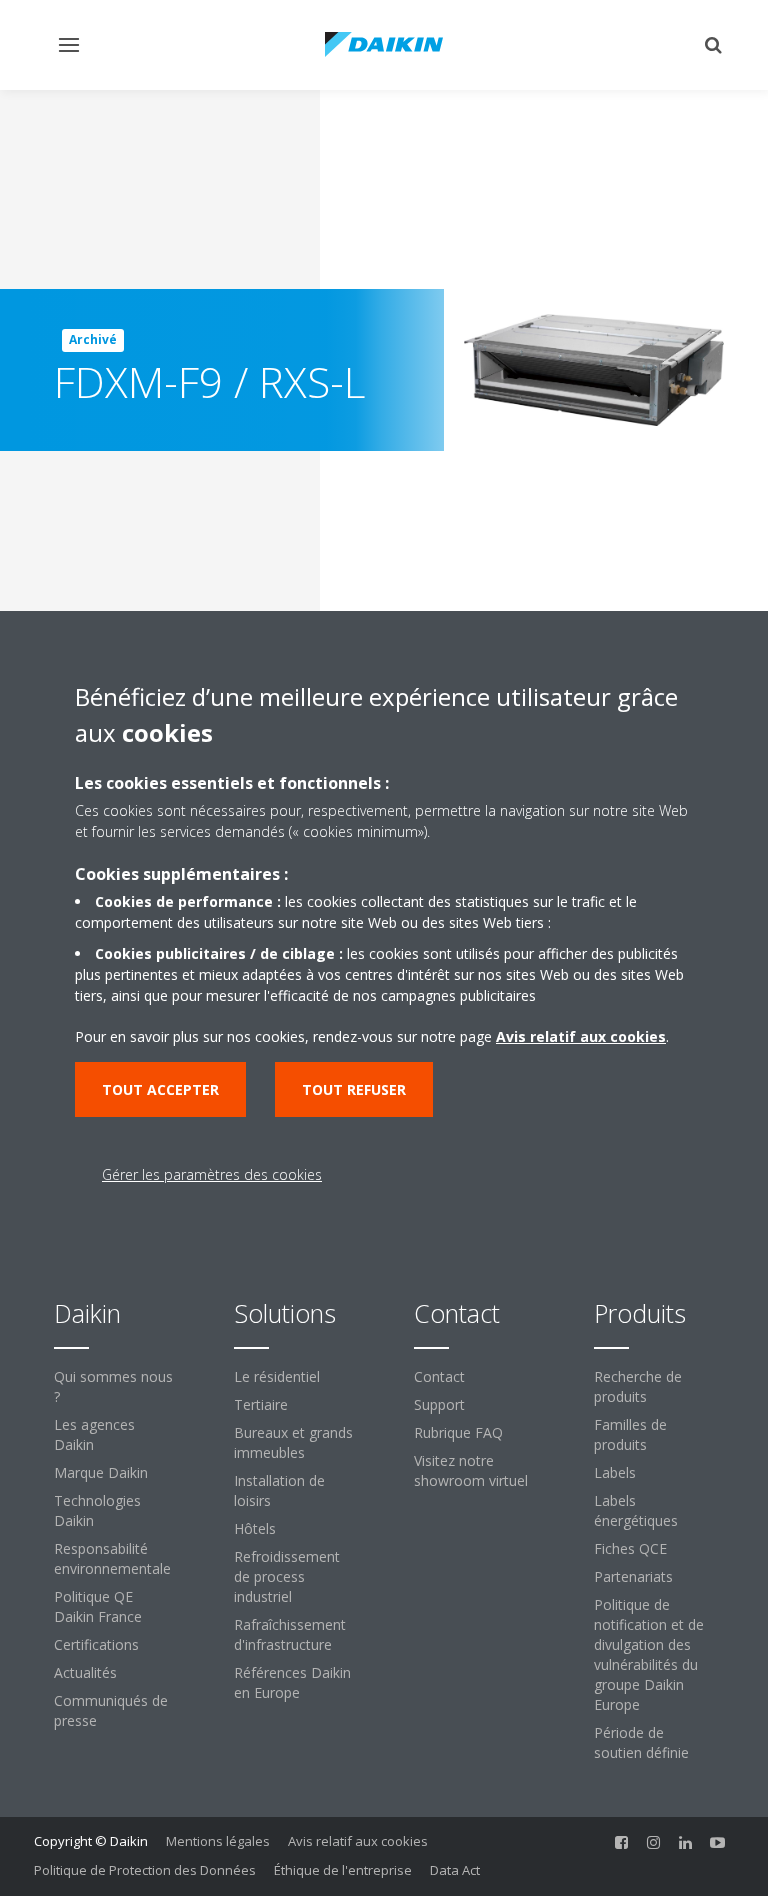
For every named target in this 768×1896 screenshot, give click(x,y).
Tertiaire (261, 1404)
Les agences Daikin (94, 1434)
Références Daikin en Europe (292, 1682)
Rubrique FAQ (458, 1432)
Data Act (455, 1870)
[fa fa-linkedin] (686, 1843)
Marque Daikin (101, 1472)
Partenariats (633, 1576)
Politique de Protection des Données (145, 1870)
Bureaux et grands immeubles (293, 1442)
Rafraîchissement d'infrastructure (290, 1634)
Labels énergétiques (636, 1510)
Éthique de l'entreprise (343, 1870)
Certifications (96, 1644)
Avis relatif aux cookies (358, 1841)
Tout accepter (160, 1089)
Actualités (85, 1672)
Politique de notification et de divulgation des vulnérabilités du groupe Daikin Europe (649, 1654)
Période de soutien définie (641, 1742)
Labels (615, 1472)
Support (439, 1404)
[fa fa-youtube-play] (718, 1843)
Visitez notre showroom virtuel (471, 1470)
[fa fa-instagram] (654, 1843)
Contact (439, 1376)
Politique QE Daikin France (98, 1606)
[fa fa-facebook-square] (622, 1843)
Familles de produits (630, 1434)
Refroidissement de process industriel (287, 1576)
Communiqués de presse (111, 1710)
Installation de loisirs (279, 1490)
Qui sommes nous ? (113, 1386)
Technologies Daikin (97, 1510)
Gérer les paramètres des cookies (212, 1174)
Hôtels (255, 1528)
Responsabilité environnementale (112, 1558)
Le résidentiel (277, 1376)
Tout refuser (354, 1089)
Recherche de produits (638, 1386)
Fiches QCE (630, 1548)
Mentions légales (218, 1841)
